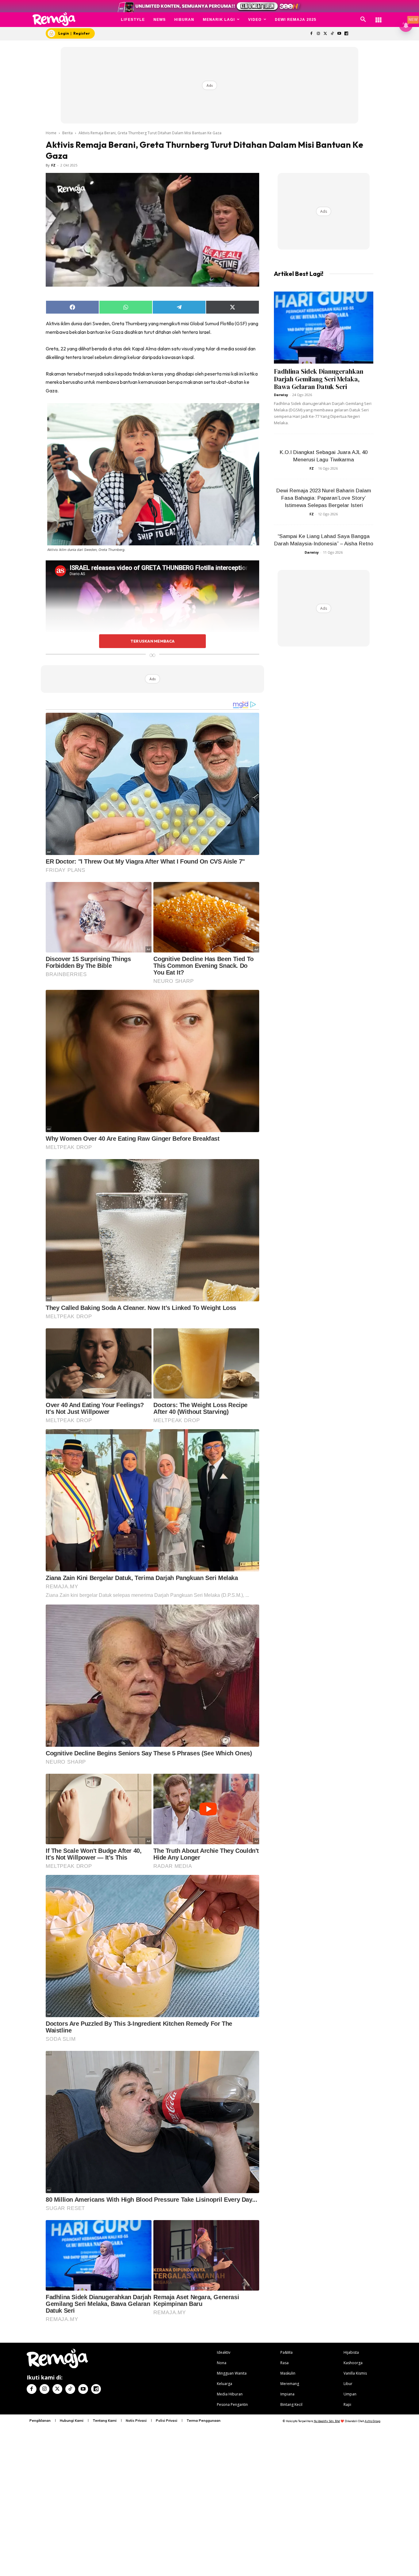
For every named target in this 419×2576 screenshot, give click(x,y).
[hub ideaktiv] (379, 17)
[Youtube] (339, 34)
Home (51, 133)
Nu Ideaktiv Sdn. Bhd (327, 2421)
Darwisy (281, 395)
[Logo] (54, 19)
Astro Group (373, 2421)
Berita (67, 133)
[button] (363, 20)
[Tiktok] (332, 34)
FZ (53, 165)
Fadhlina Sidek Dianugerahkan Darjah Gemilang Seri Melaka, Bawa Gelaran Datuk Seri (319, 379)
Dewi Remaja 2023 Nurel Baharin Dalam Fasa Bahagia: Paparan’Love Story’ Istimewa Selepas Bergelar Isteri (324, 498)
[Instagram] (318, 34)
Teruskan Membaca (152, 641)
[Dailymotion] (346, 34)
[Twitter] (325, 34)
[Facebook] (311, 34)
